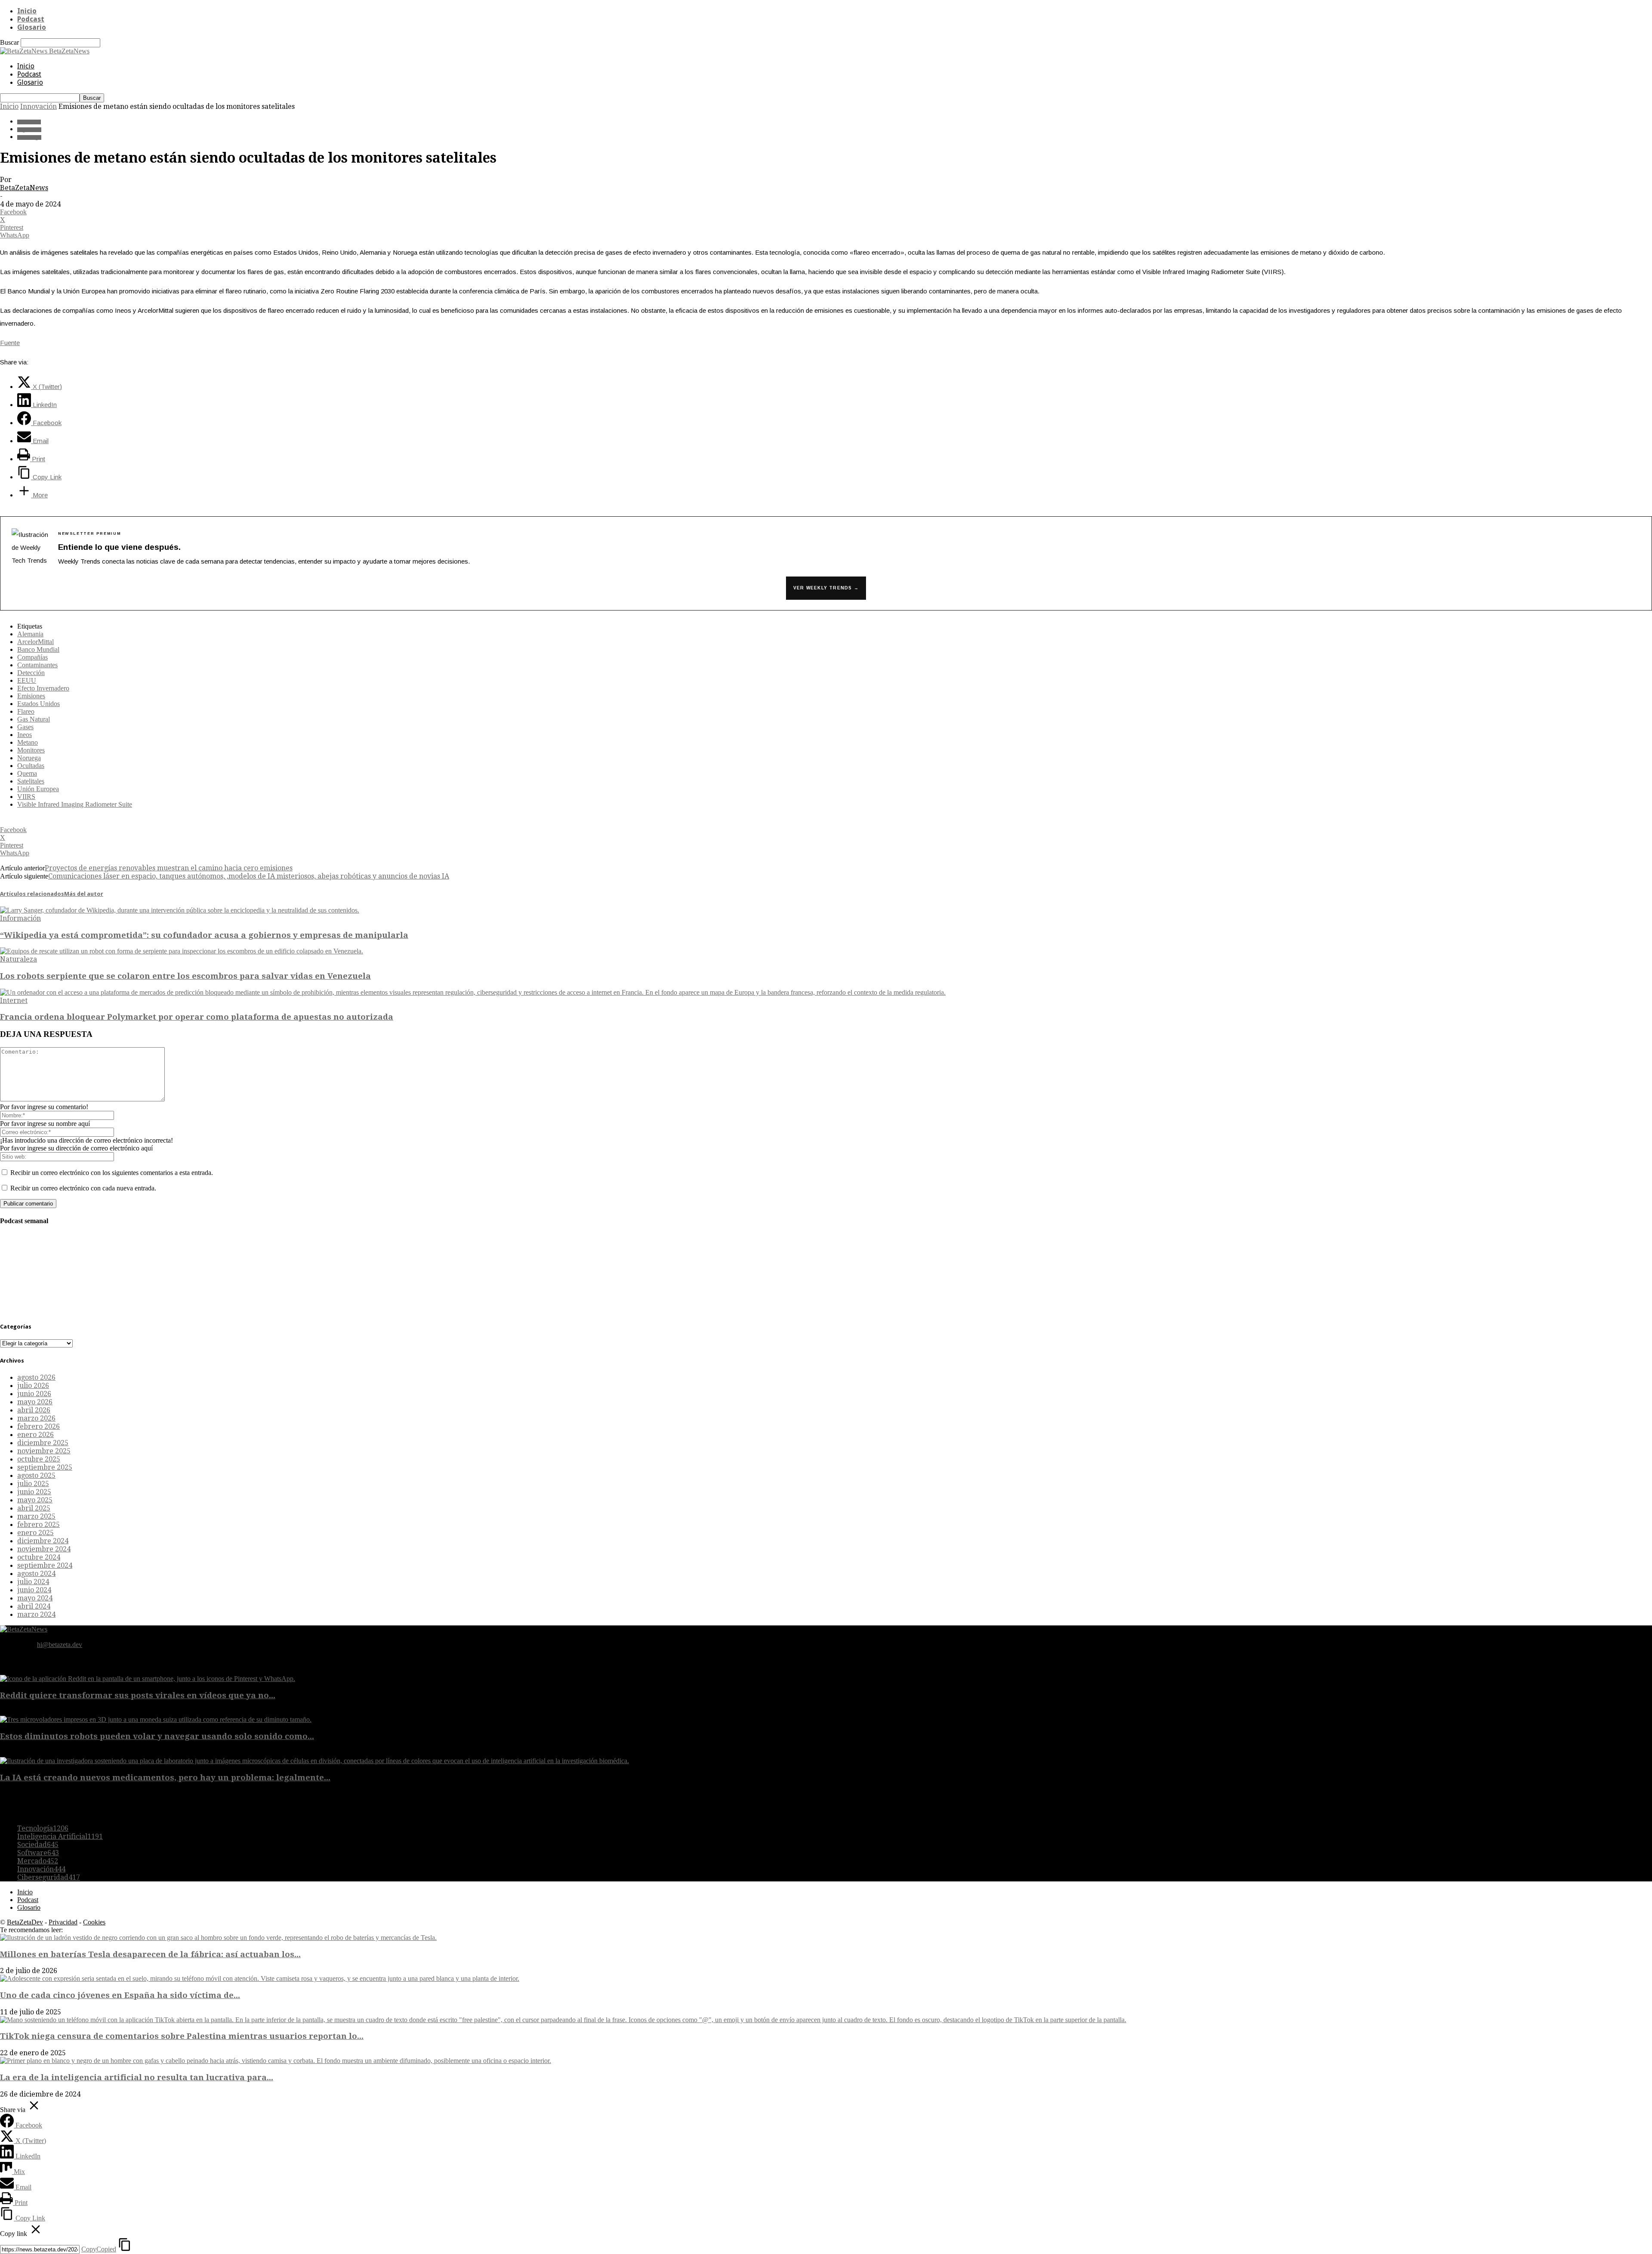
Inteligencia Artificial (60, 1836)
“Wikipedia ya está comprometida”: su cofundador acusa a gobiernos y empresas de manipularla (204, 935)
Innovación (39, 106)
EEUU (27, 680)
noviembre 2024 (44, 1549)
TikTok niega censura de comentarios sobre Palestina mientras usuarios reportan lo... (182, 2036)
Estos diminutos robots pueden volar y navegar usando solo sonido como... (157, 1736)
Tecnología (29, 137)
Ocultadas (31, 766)
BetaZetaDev (25, 1922)
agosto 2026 (36, 1377)
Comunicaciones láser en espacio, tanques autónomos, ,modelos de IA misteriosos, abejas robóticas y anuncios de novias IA (249, 876)
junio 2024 (34, 1590)
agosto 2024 (36, 1574)
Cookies (94, 1922)
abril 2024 (34, 1606)
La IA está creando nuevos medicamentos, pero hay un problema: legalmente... (165, 1778)
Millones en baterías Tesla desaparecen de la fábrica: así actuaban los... (150, 1954)
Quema (27, 773)
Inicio (27, 11)
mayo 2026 (35, 1402)
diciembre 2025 (43, 1443)
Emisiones (31, 696)
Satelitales (31, 781)
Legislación (29, 130)
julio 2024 (33, 1582)
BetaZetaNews (24, 188)
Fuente (10, 343)
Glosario (32, 27)
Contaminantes (37, 665)
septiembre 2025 (45, 1467)
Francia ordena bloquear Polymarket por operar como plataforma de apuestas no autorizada (197, 1017)
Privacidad (63, 1922)
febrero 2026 (39, 1426)
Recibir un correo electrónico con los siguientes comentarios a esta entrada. (112, 1173)
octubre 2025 (39, 1459)
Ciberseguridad (49, 1877)
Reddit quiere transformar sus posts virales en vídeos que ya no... (138, 1695)
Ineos (25, 735)
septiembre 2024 (45, 1565)
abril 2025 (34, 1508)
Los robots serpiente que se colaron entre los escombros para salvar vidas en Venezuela (185, 976)
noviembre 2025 (44, 1451)
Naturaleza (18, 959)
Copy (99, 2249)
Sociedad (38, 1845)
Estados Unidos (39, 704)
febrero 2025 (39, 1525)
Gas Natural (34, 719)
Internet (14, 1001)
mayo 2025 (35, 1500)
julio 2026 (33, 1386)
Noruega (29, 758)
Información (20, 918)
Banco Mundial (38, 649)
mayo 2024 (35, 1598)
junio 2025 (34, 1492)
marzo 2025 (36, 1516)
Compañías (32, 657)
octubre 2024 (39, 1557)
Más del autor (84, 894)
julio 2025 (33, 1484)
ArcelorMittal (35, 642)
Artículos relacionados (32, 894)
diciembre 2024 (43, 1541)
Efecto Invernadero (43, 688)
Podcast (31, 19)
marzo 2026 (36, 1418)
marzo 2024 (36, 1614)
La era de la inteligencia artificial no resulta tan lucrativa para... (137, 2077)
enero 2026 (35, 1435)
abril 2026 (34, 1410)
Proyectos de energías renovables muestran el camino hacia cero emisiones (169, 868)
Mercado (38, 1861)
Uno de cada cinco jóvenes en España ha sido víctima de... (120, 1995)
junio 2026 (34, 1394)
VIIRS (26, 797)
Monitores (31, 750)
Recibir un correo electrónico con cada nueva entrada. (83, 1188)
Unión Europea (38, 789)
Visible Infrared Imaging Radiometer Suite (75, 804)
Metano (28, 742)
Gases (25, 727)
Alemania (30, 634)
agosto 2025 (36, 1475)
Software (38, 1853)
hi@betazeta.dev (60, 1645)
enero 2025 (35, 1533)
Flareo (26, 711)
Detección (31, 673)
